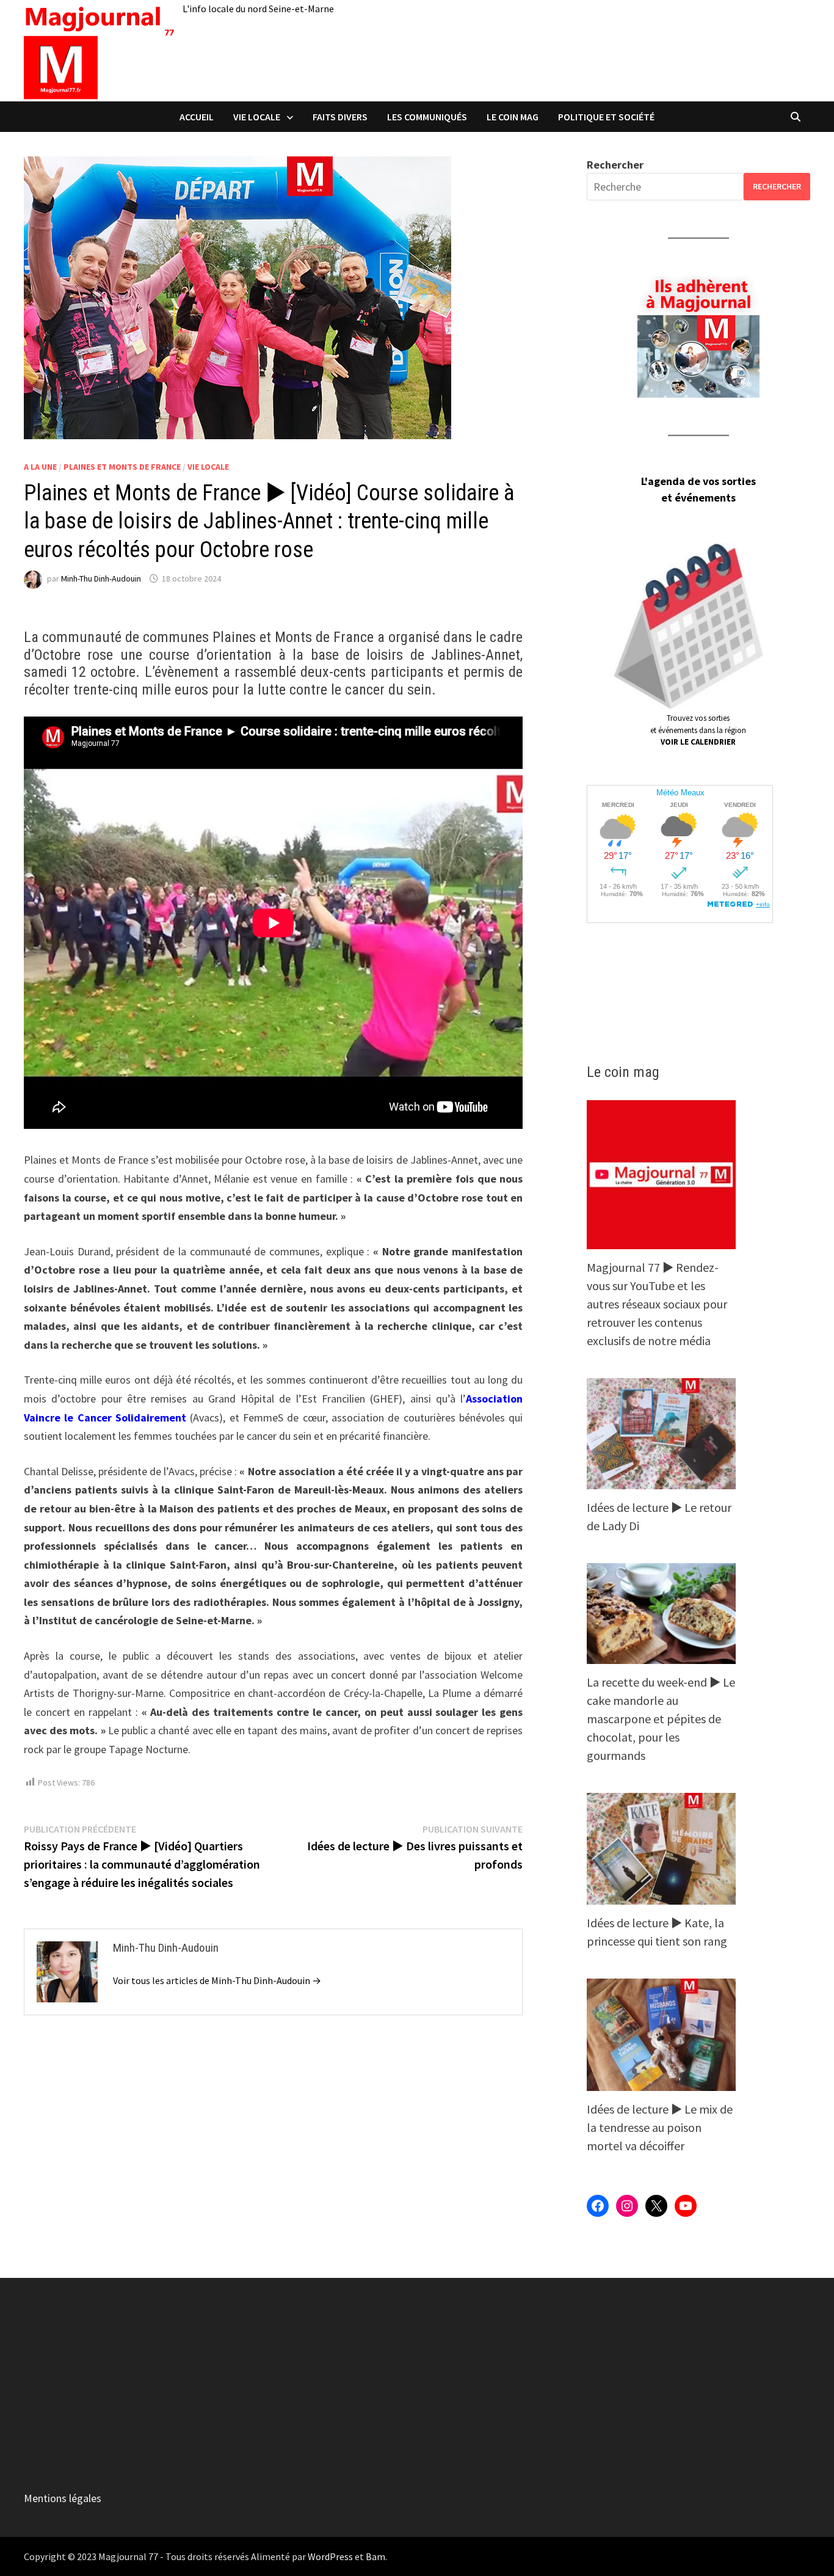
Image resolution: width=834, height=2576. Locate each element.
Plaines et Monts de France (122, 467)
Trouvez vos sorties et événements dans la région (698, 730)
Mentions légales (63, 2498)
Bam (375, 2556)
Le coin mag (513, 117)
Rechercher (615, 165)
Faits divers (340, 117)
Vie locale (257, 117)
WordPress (330, 2556)
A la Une (40, 467)
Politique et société (606, 117)
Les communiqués (427, 117)
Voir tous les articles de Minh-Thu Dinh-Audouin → (217, 1980)
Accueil (197, 117)
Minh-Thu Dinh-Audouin (101, 578)
